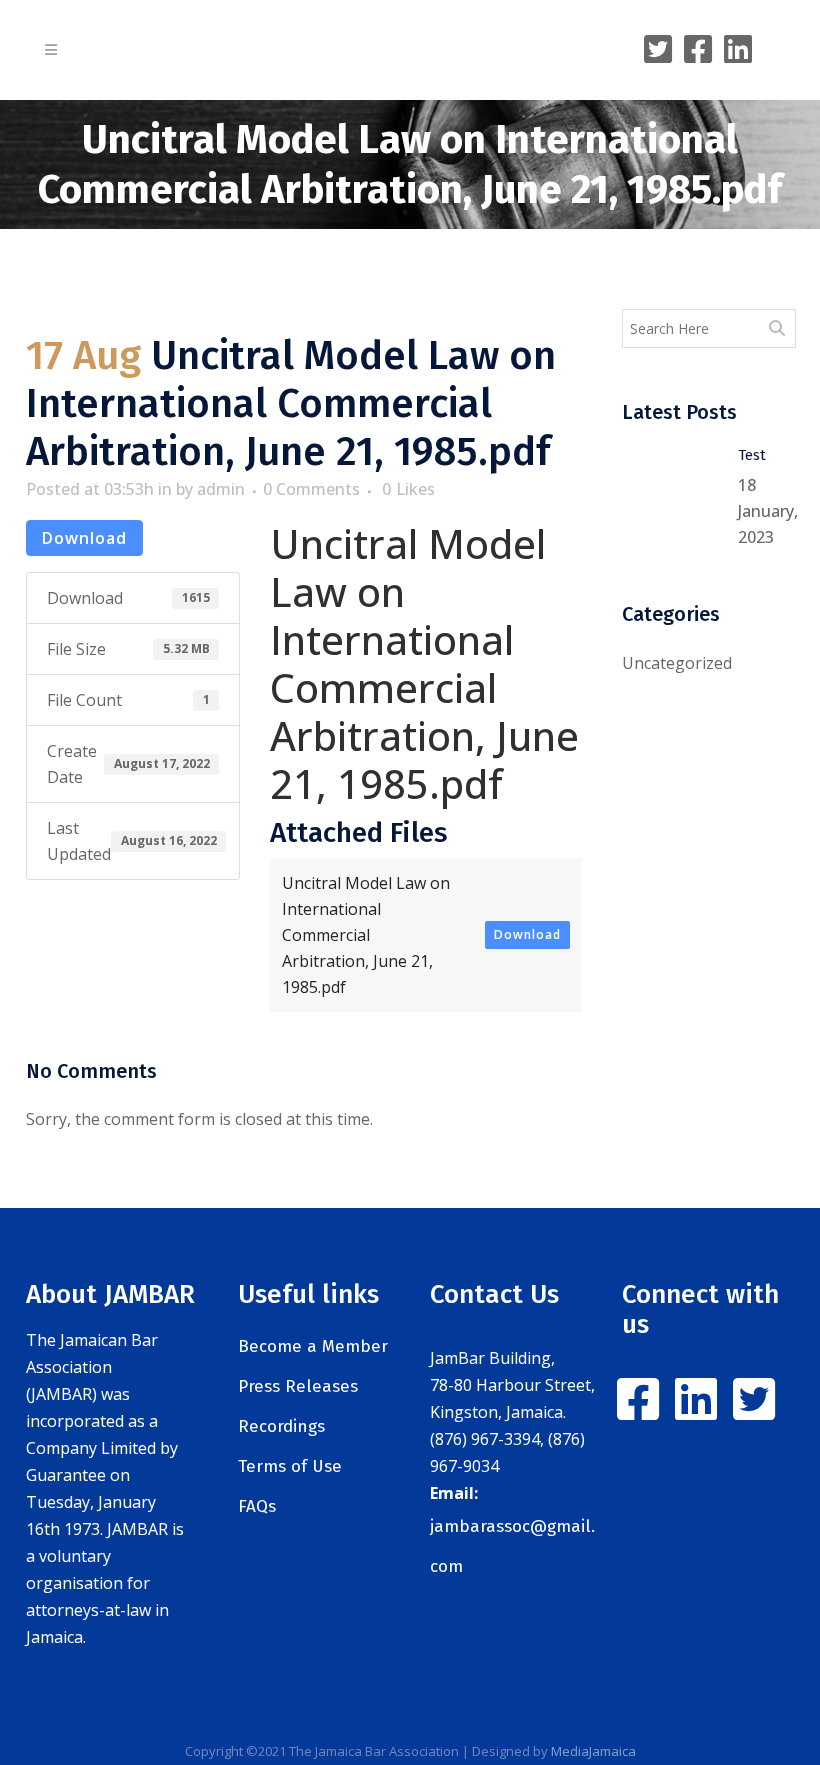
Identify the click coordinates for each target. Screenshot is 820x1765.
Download (84, 538)
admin (221, 489)
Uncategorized (677, 663)
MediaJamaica (593, 1751)
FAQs (257, 1506)
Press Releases (298, 1386)
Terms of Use (290, 1466)
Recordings (281, 1426)
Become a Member (313, 1346)
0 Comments (311, 489)
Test (752, 455)
